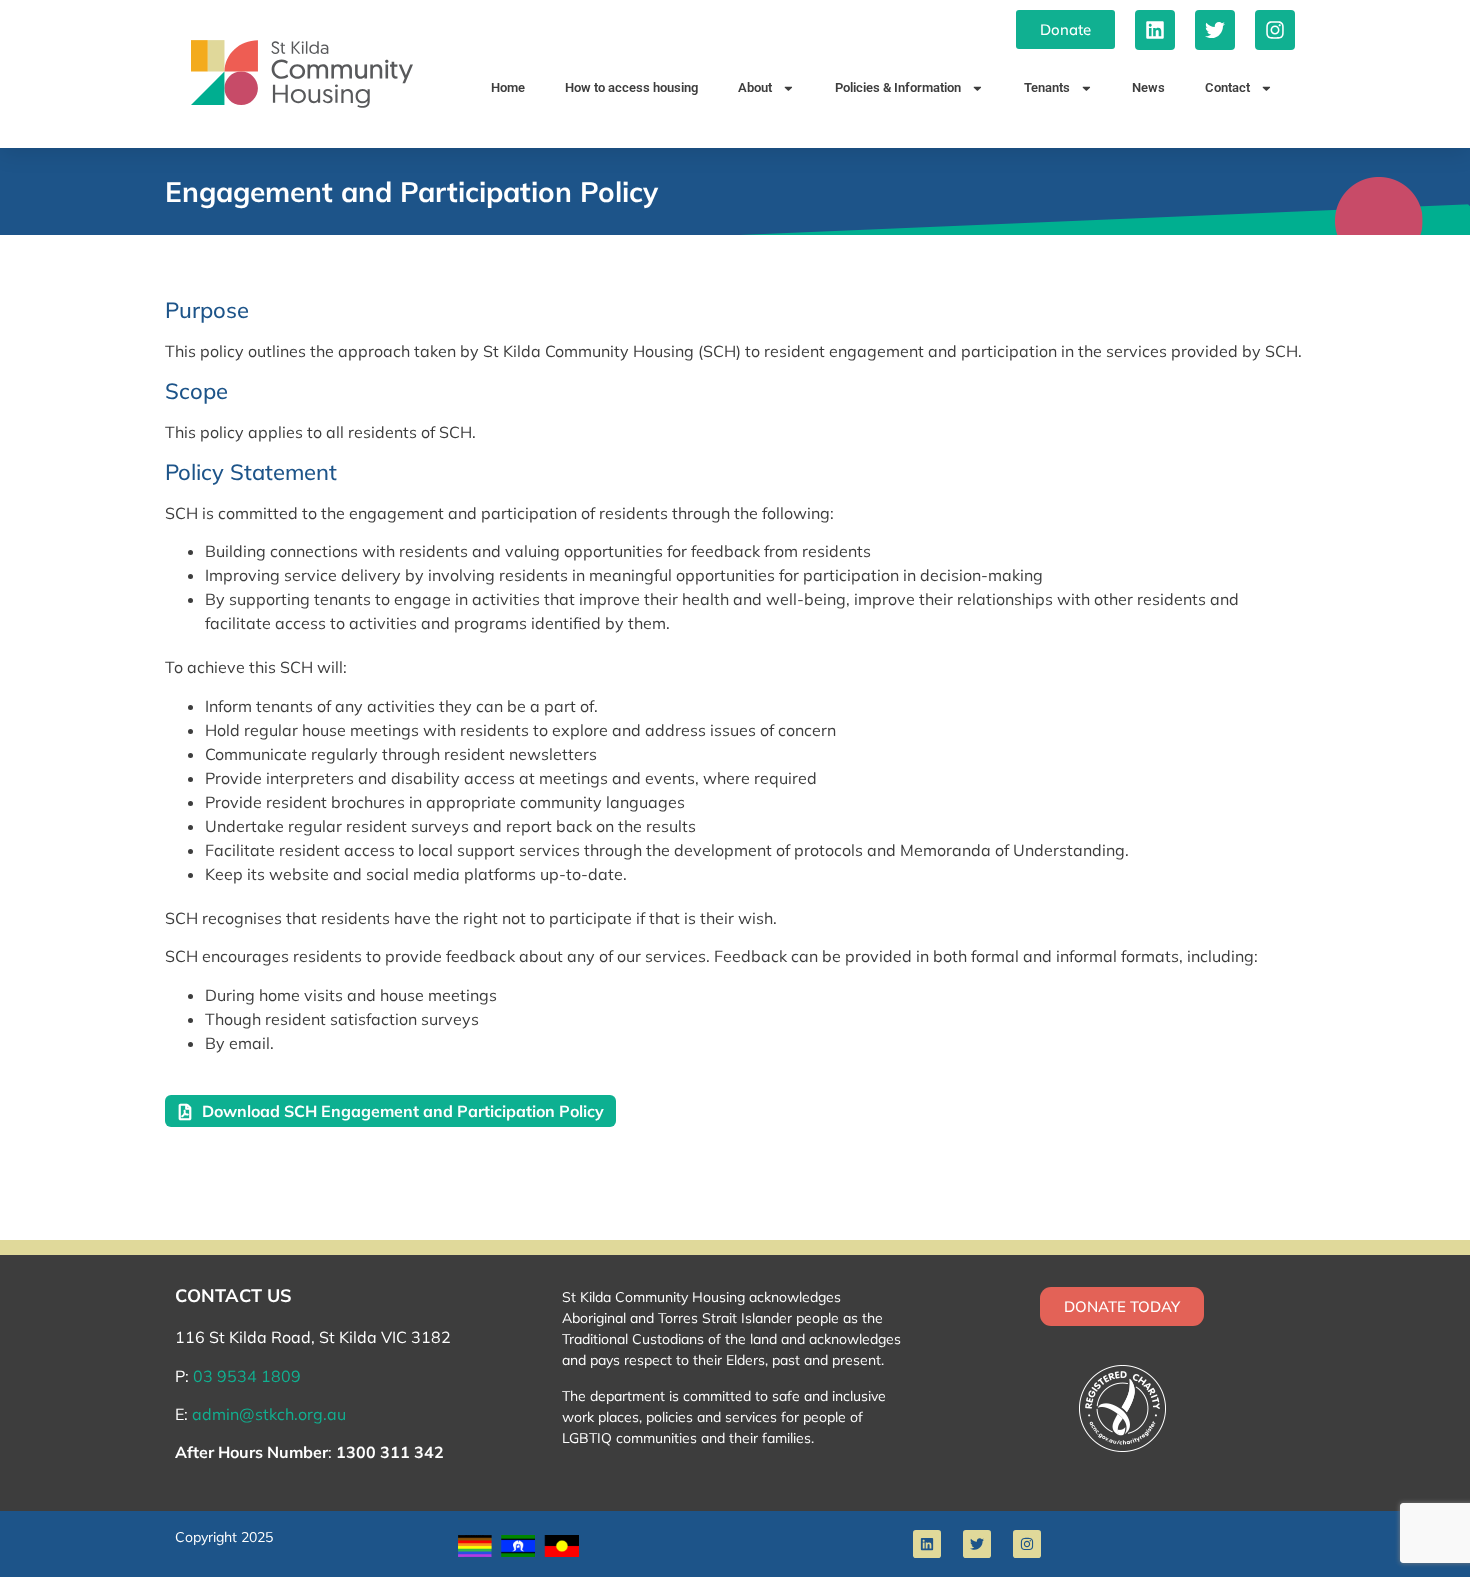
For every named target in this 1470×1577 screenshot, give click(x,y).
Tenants (1047, 87)
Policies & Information (898, 87)
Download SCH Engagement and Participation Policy (403, 1111)
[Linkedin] (1155, 30)
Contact (1227, 87)
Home (508, 87)
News (1148, 87)
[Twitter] (1215, 30)
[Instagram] (1275, 30)
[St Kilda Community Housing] (302, 74)
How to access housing (631, 87)
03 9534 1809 (247, 1376)
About (755, 87)
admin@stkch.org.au (269, 1414)
